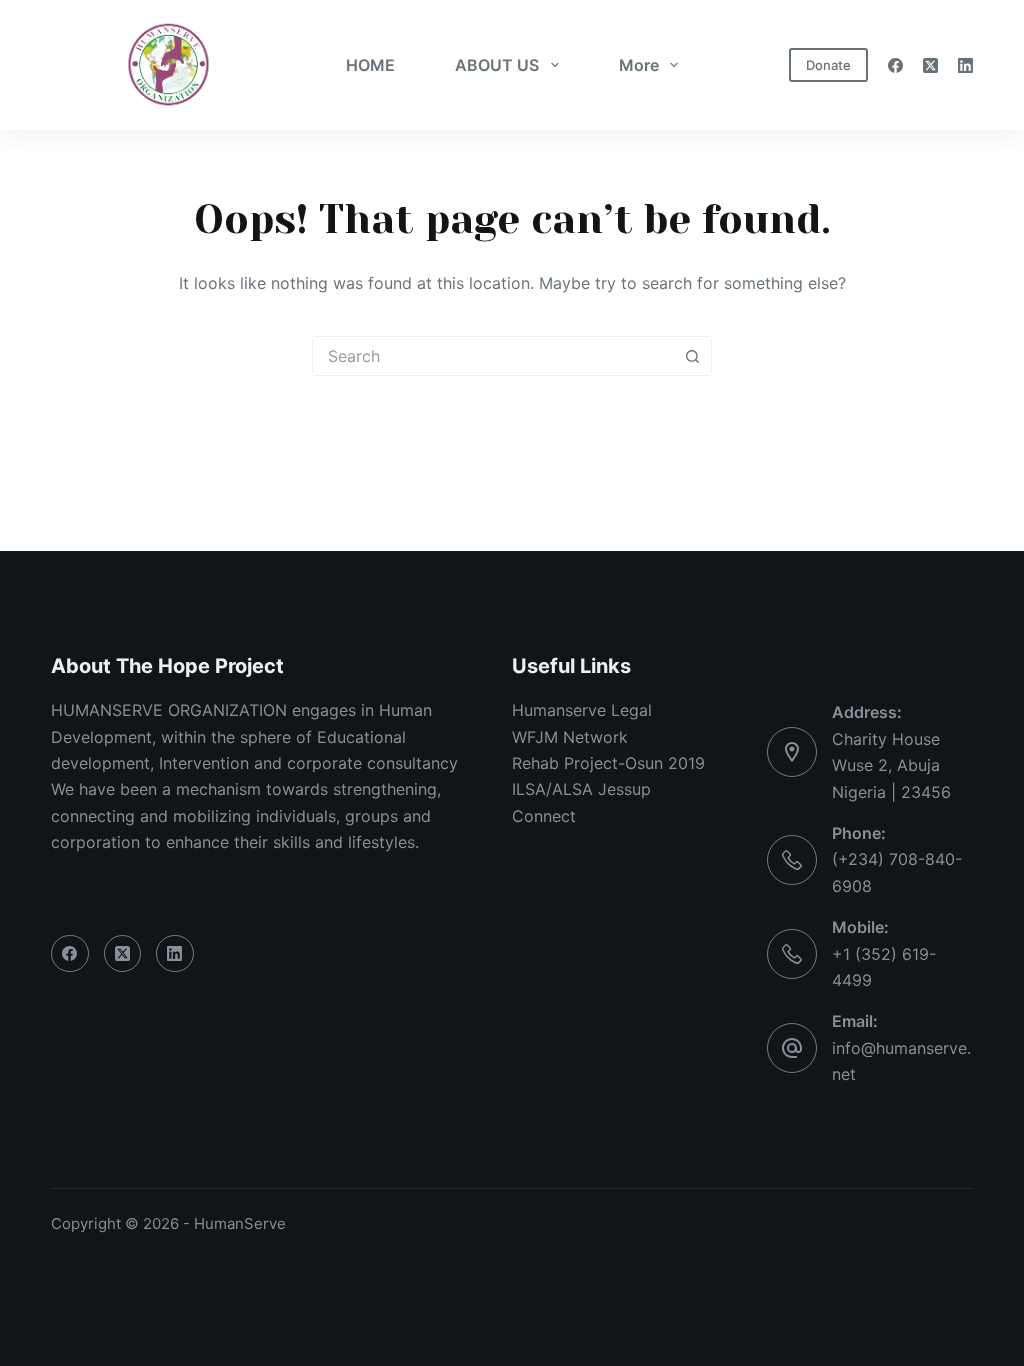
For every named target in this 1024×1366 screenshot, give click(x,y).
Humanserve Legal (582, 710)
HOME (370, 65)
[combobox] (493, 356)
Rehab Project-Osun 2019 (608, 763)
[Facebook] (895, 65)
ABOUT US (497, 65)
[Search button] (692, 356)
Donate (828, 65)
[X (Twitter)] (930, 65)
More (639, 65)
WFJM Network (570, 737)
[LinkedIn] (965, 65)
